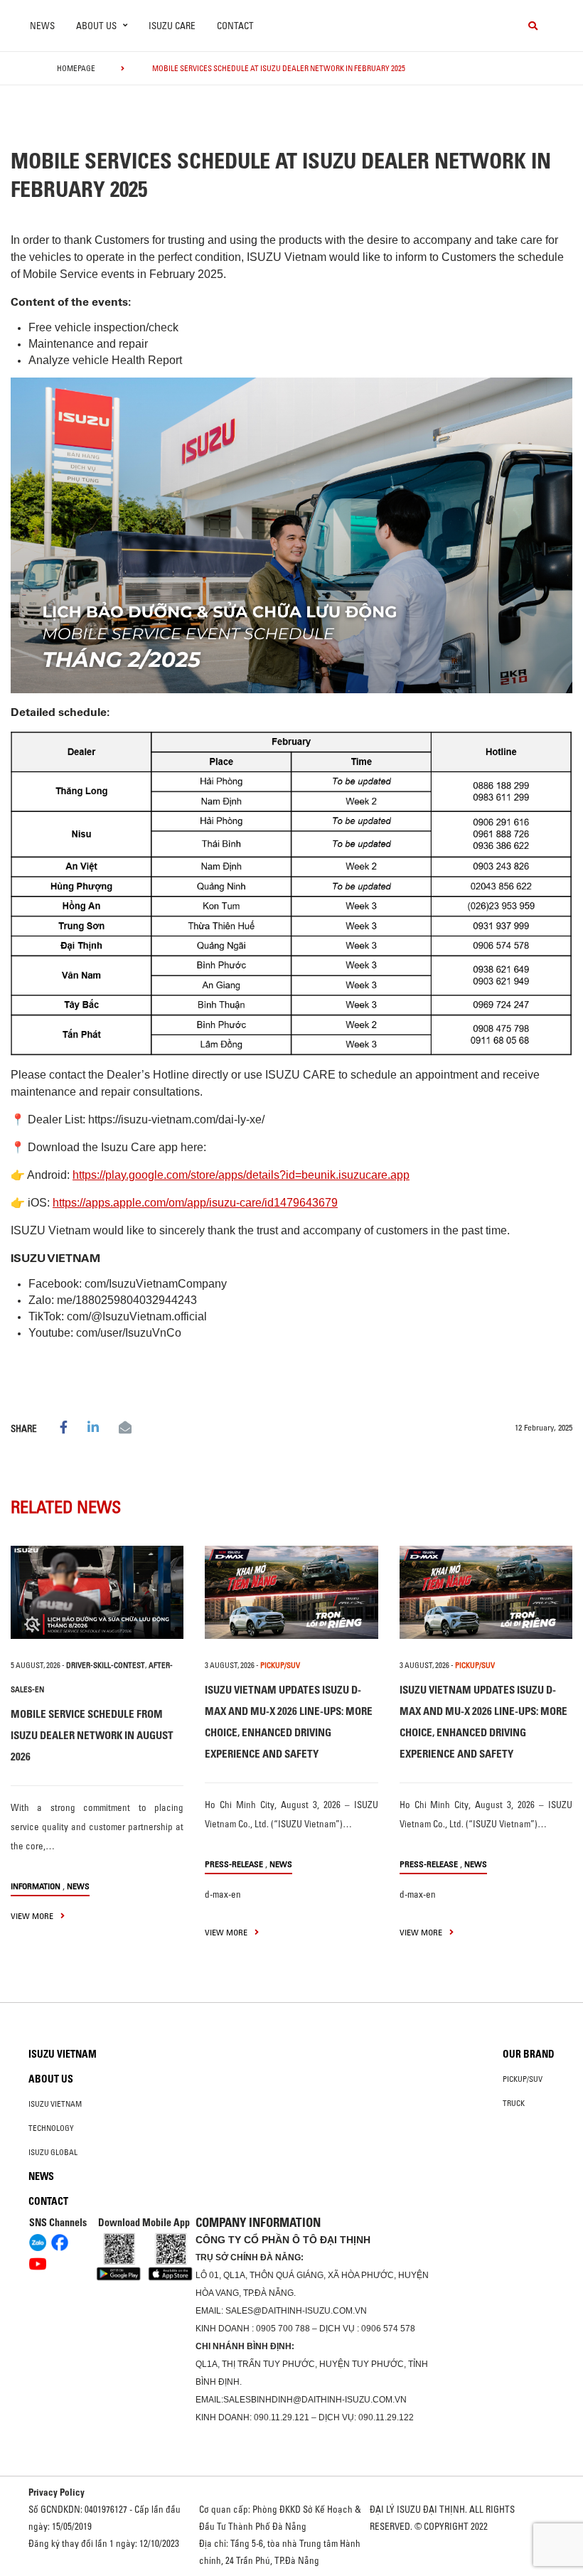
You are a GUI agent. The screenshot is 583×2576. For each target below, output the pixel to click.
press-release (234, 1864)
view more (33, 1916)
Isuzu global (53, 2152)
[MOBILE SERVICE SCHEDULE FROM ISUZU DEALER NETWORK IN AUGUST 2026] (97, 1592)
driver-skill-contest (106, 1665)
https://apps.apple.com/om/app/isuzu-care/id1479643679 (195, 1203)
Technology (51, 2128)
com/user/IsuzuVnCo (129, 1333)
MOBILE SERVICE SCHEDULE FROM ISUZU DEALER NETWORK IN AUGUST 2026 (92, 1735)
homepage (76, 68)
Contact (235, 26)
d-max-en (223, 1894)
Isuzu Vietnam (63, 2054)
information (36, 1886)
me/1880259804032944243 (127, 1300)
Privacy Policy (57, 2492)
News (42, 26)
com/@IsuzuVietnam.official (137, 1316)
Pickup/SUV (523, 2079)
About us (51, 2079)
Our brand (529, 2054)
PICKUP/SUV (280, 1665)
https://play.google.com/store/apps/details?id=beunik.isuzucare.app (241, 1175)
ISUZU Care (172, 26)
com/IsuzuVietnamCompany (156, 1284)
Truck (514, 2103)
